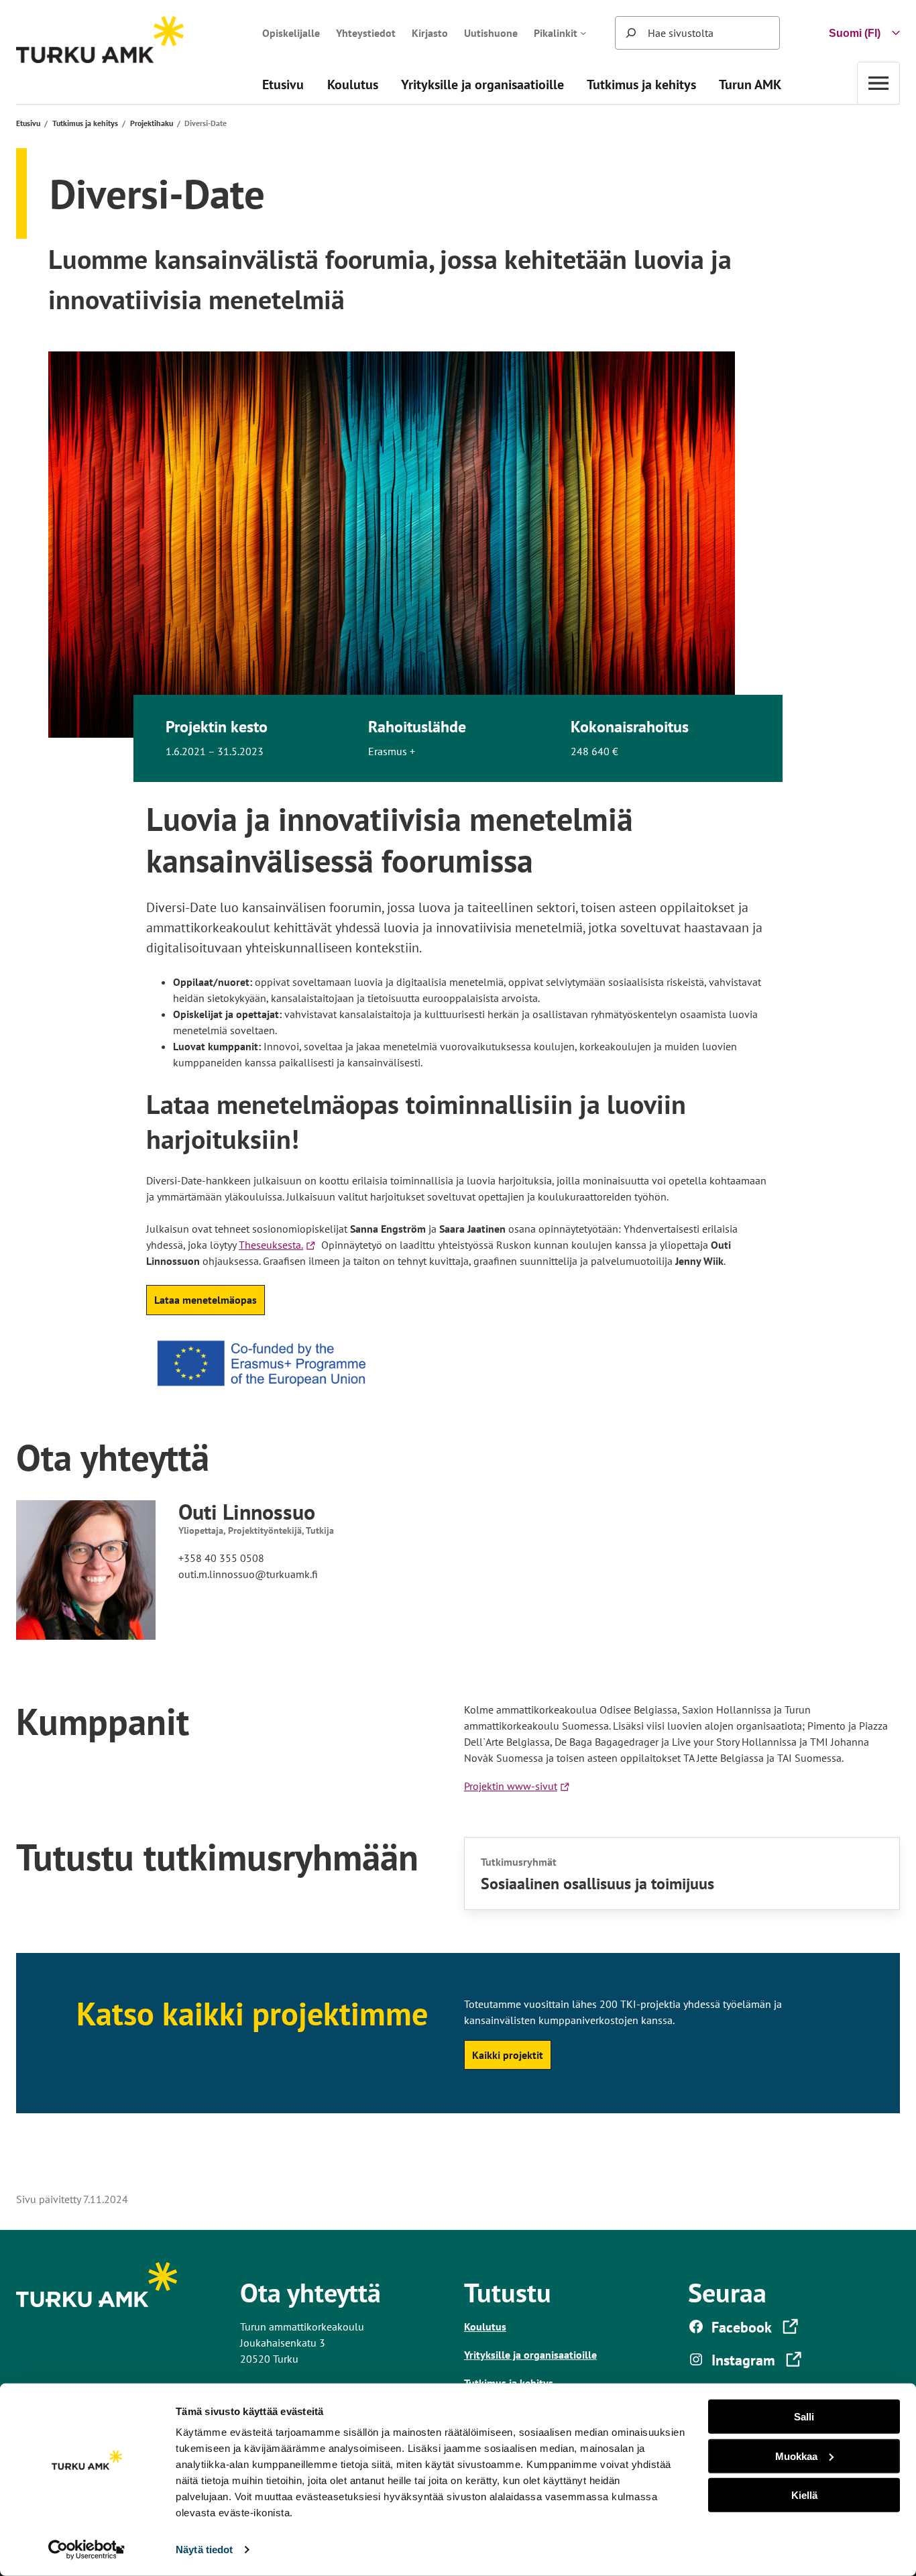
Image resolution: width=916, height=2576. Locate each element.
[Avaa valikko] (878, 83)
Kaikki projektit (508, 2055)
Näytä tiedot (204, 2550)
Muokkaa (796, 2456)
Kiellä (804, 2495)
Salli (804, 2417)
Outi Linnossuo (247, 1512)
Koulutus (485, 2327)
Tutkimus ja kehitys (85, 123)
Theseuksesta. (279, 1245)
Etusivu (28, 123)
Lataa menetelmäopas (206, 1300)
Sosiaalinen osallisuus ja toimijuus (597, 1884)
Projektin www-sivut (513, 1786)
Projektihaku (152, 123)
